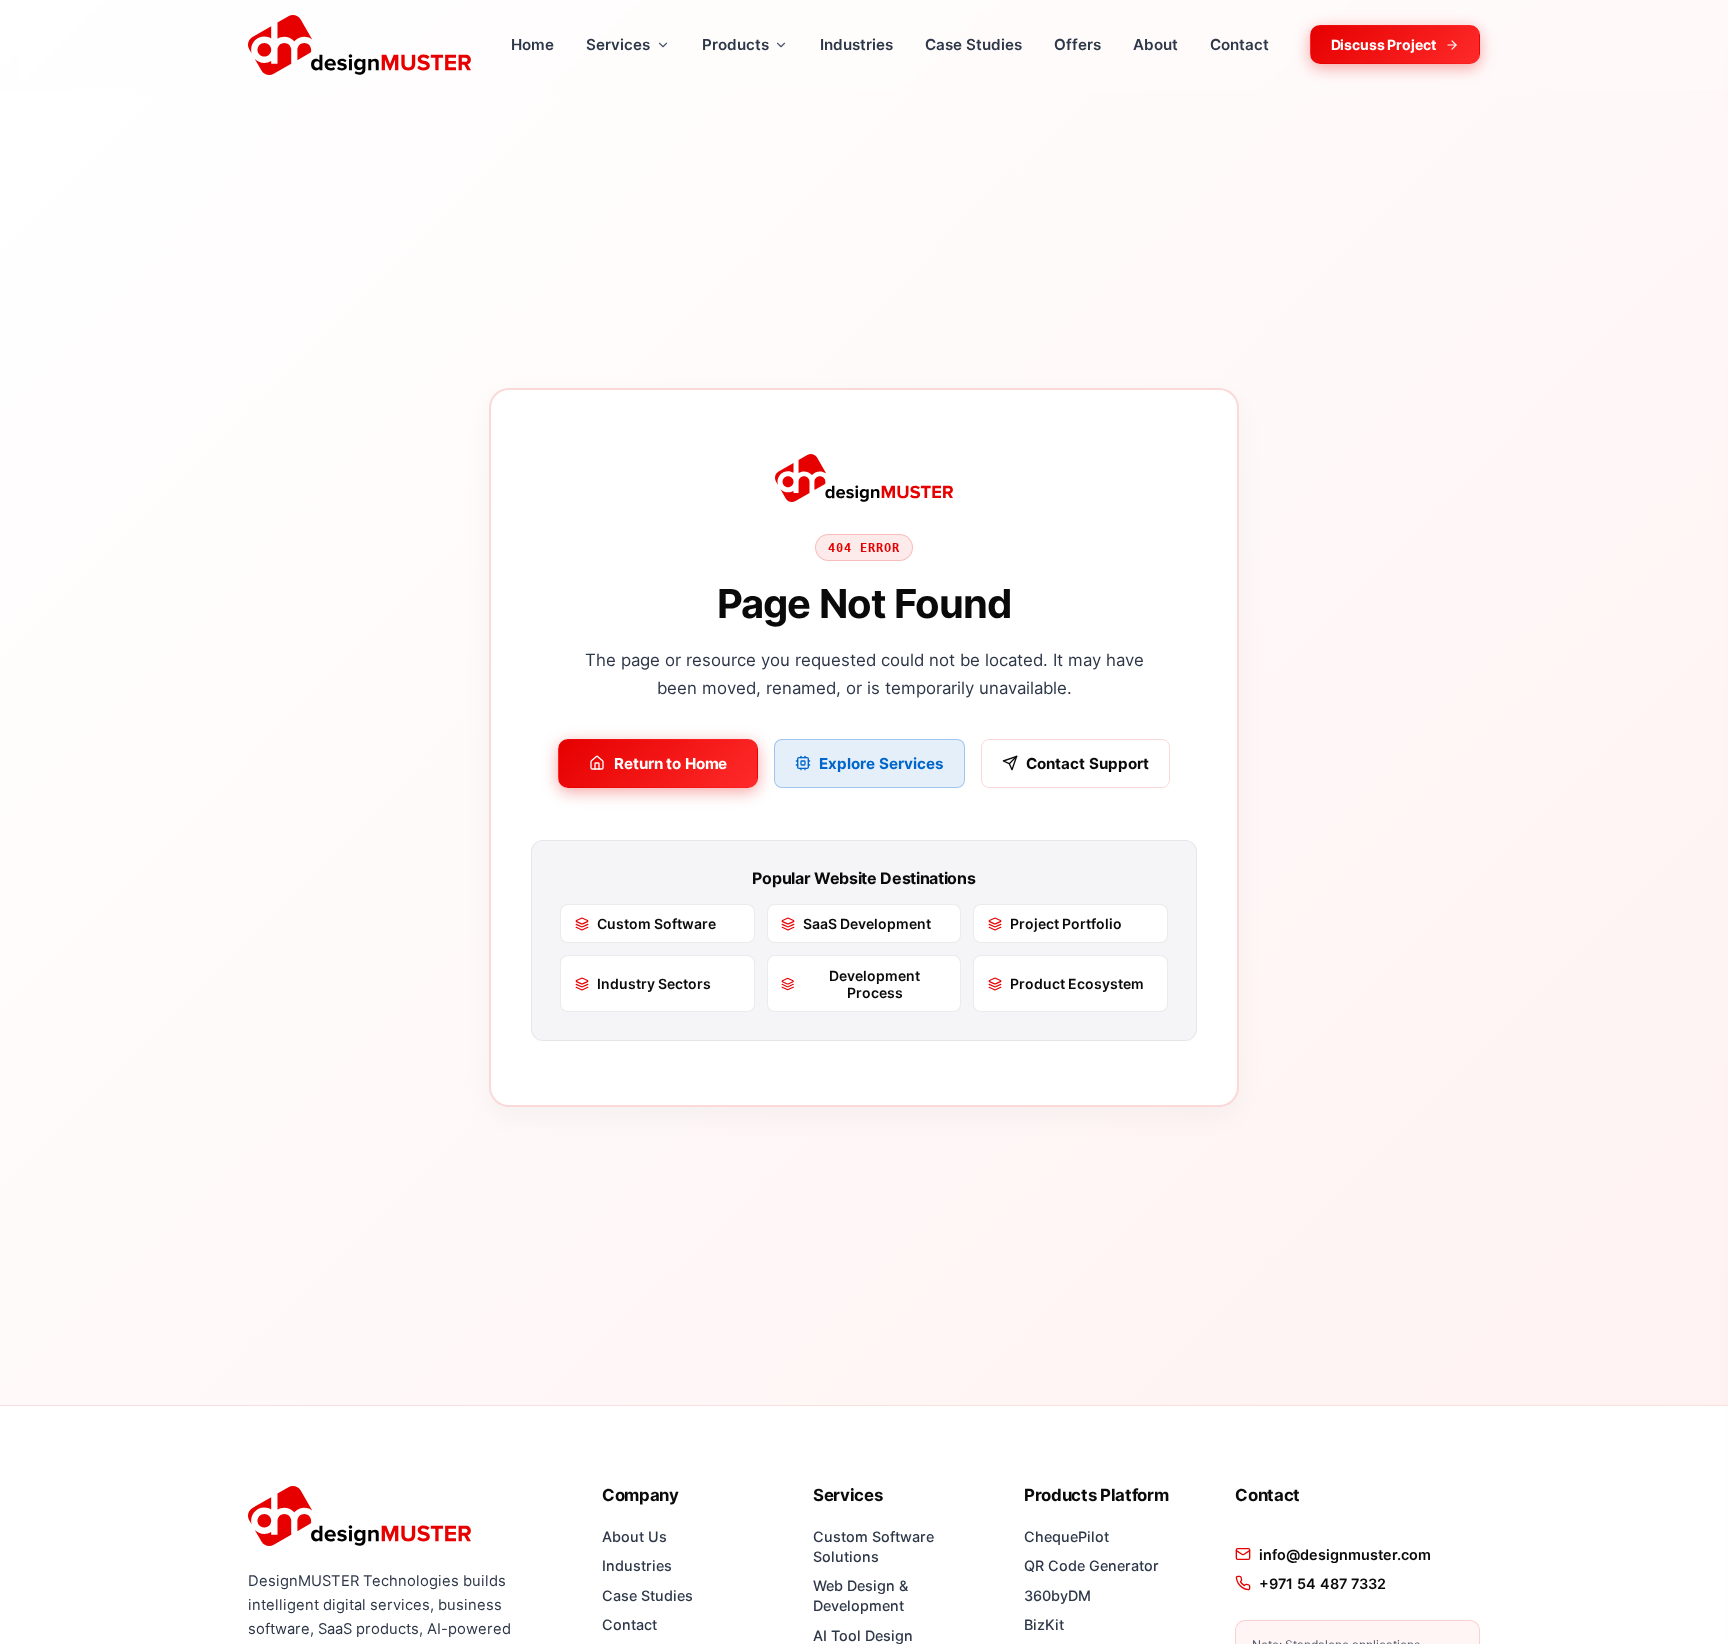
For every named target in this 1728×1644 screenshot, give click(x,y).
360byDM (1057, 1595)
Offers (1077, 44)
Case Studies (973, 44)
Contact (1239, 44)
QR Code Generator (1091, 1565)
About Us (634, 1536)
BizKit (1044, 1624)
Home (532, 44)
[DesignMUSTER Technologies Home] (359, 44)
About (1155, 44)
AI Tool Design (863, 1635)
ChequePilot (1066, 1536)
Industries (856, 44)
